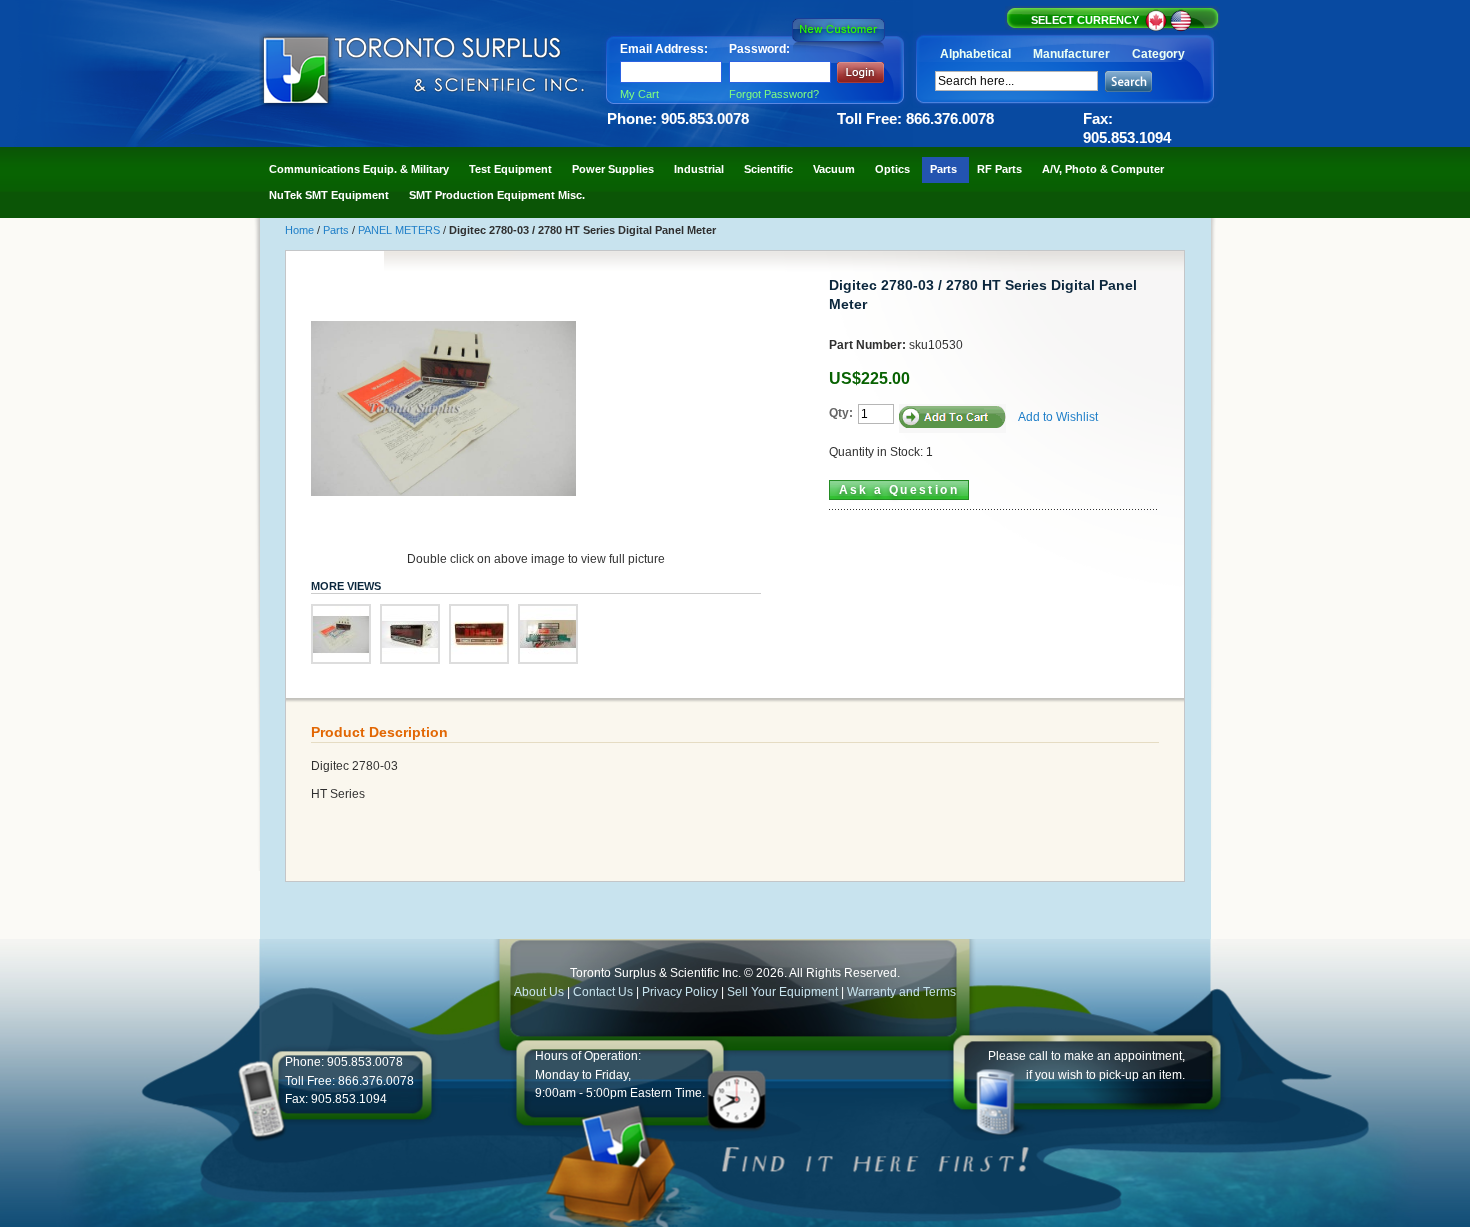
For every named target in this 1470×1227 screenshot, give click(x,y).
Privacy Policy (680, 992)
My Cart (639, 94)
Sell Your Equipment (784, 992)
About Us (539, 992)
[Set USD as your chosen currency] (1181, 28)
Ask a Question (899, 490)
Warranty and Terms (901, 992)
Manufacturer (1071, 54)
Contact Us (603, 992)
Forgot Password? (774, 94)
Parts (337, 230)
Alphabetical (975, 54)
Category (1158, 54)
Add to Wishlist (1058, 417)
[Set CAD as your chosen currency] (1157, 28)
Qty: (841, 413)
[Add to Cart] (952, 418)
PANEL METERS (400, 230)
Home (301, 230)
